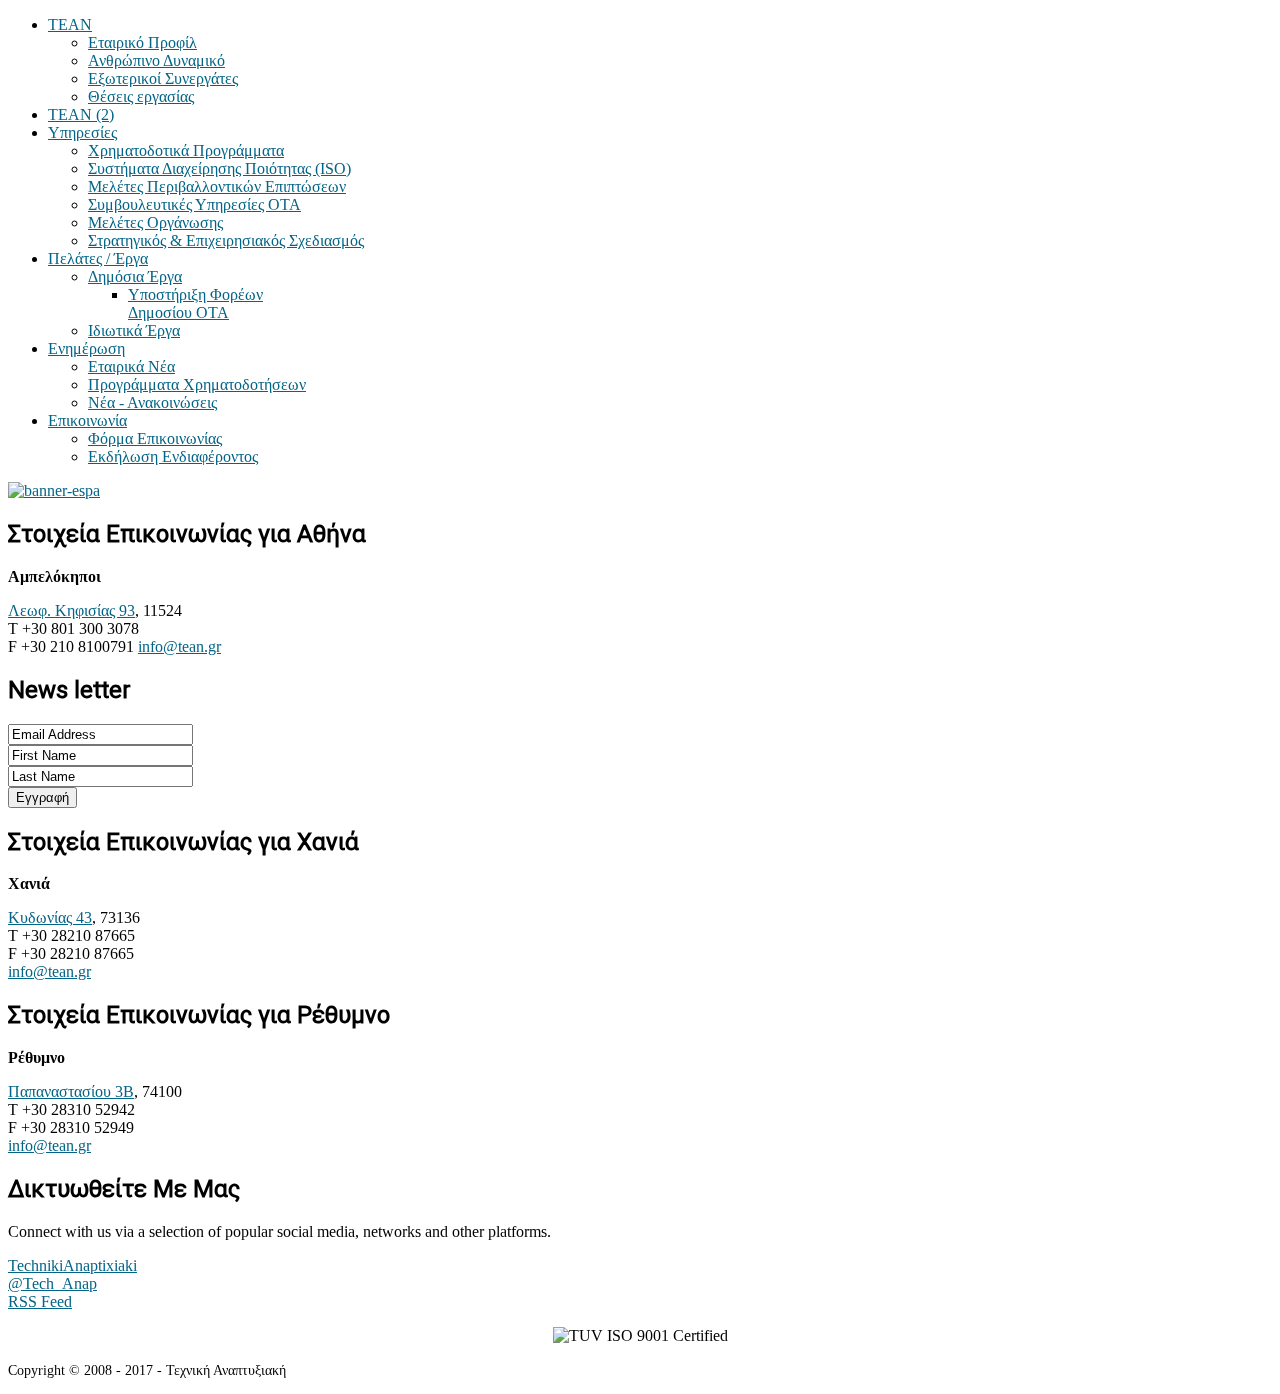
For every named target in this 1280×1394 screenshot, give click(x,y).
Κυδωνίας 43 (50, 917)
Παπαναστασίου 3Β (71, 1091)
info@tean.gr (179, 646)
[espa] (54, 490)
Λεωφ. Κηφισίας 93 (71, 610)
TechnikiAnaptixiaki (72, 1265)
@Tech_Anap (52, 1283)
